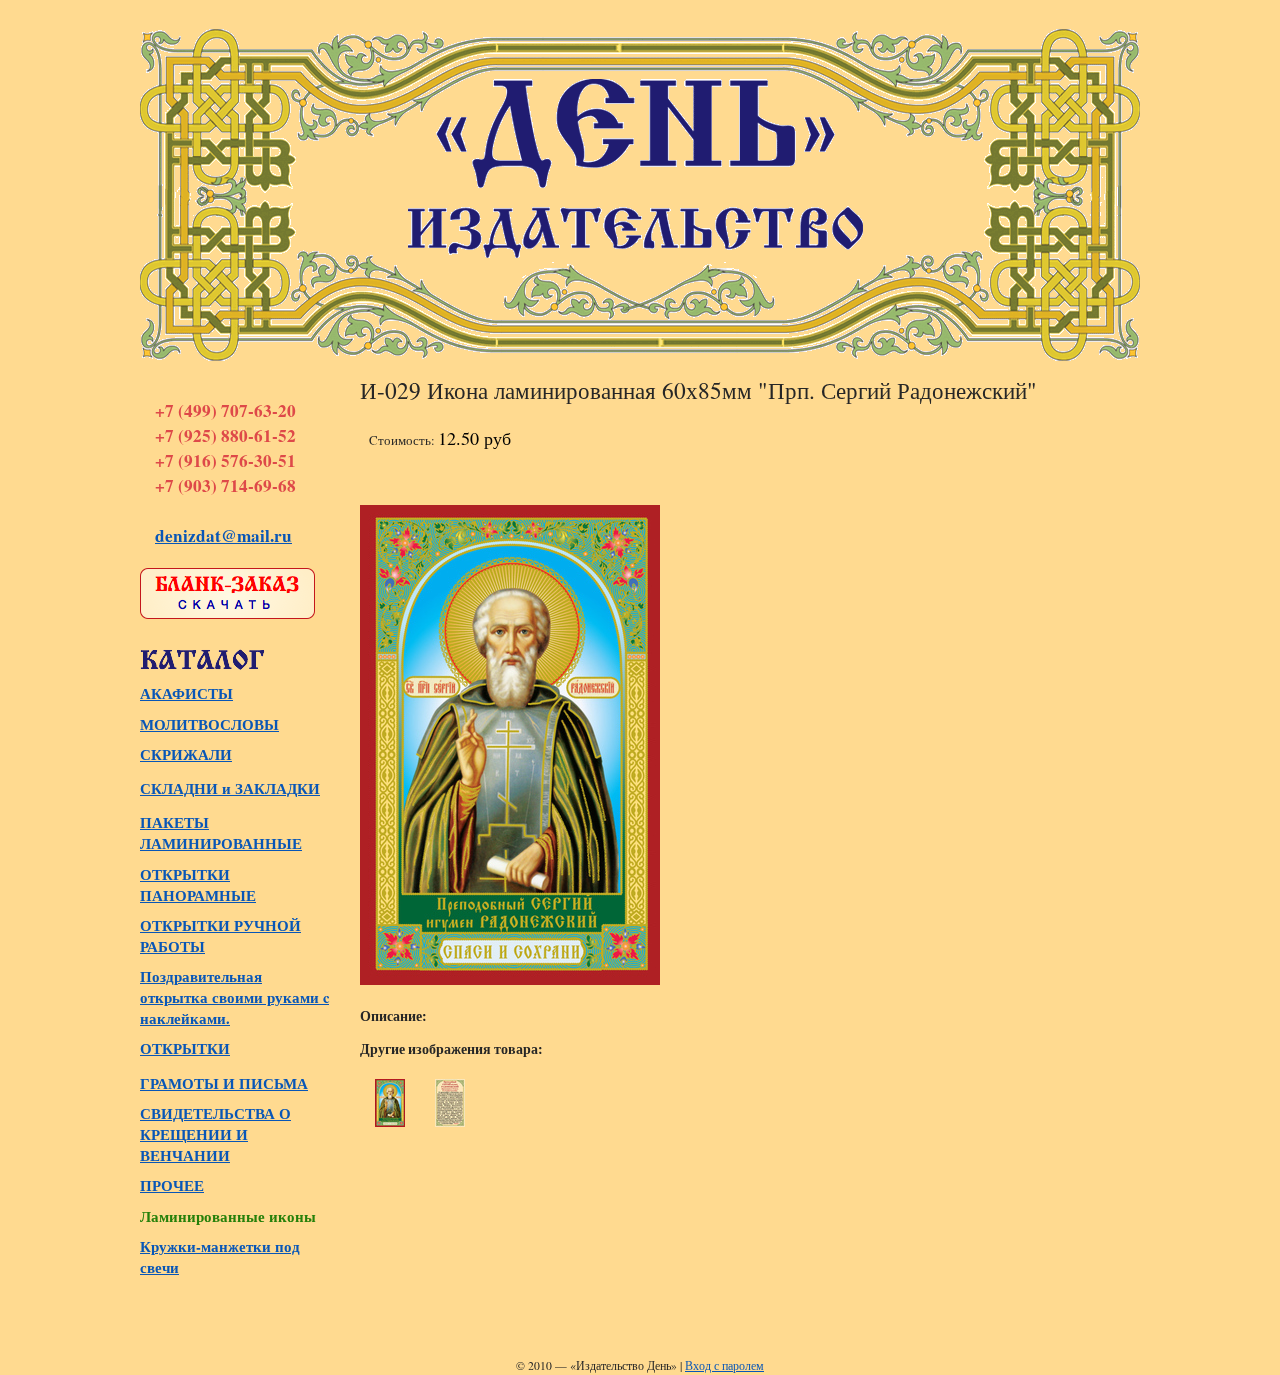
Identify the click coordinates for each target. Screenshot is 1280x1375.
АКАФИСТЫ (186, 693)
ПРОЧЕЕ (172, 1185)
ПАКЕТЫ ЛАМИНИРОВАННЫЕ (221, 833)
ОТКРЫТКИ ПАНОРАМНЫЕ (198, 885)
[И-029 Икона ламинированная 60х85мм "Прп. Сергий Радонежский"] (390, 1103)
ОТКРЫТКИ (185, 1048)
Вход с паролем (724, 1365)
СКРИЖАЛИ (186, 754)
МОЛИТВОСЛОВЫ (209, 724)
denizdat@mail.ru (223, 535)
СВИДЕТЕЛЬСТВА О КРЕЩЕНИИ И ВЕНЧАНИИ (215, 1134)
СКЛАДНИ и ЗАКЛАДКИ (230, 788)
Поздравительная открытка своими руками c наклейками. (234, 997)
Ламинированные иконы (228, 1216)
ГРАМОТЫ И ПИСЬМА (224, 1083)
